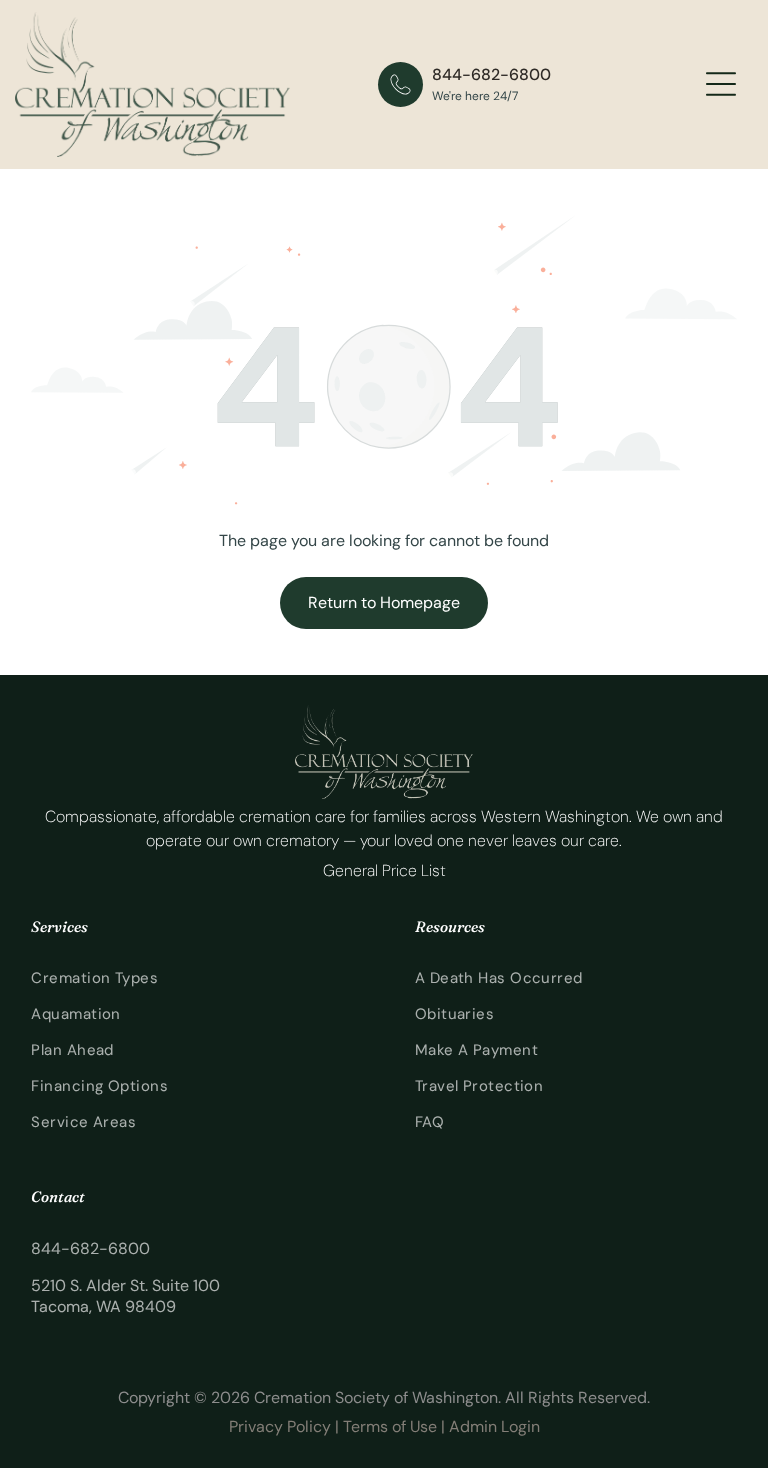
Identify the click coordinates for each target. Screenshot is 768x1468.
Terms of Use (390, 1426)
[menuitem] (192, 978)
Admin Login (494, 1426)
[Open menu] (721, 84)
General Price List (384, 870)
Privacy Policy (280, 1426)
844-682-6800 (491, 74)
